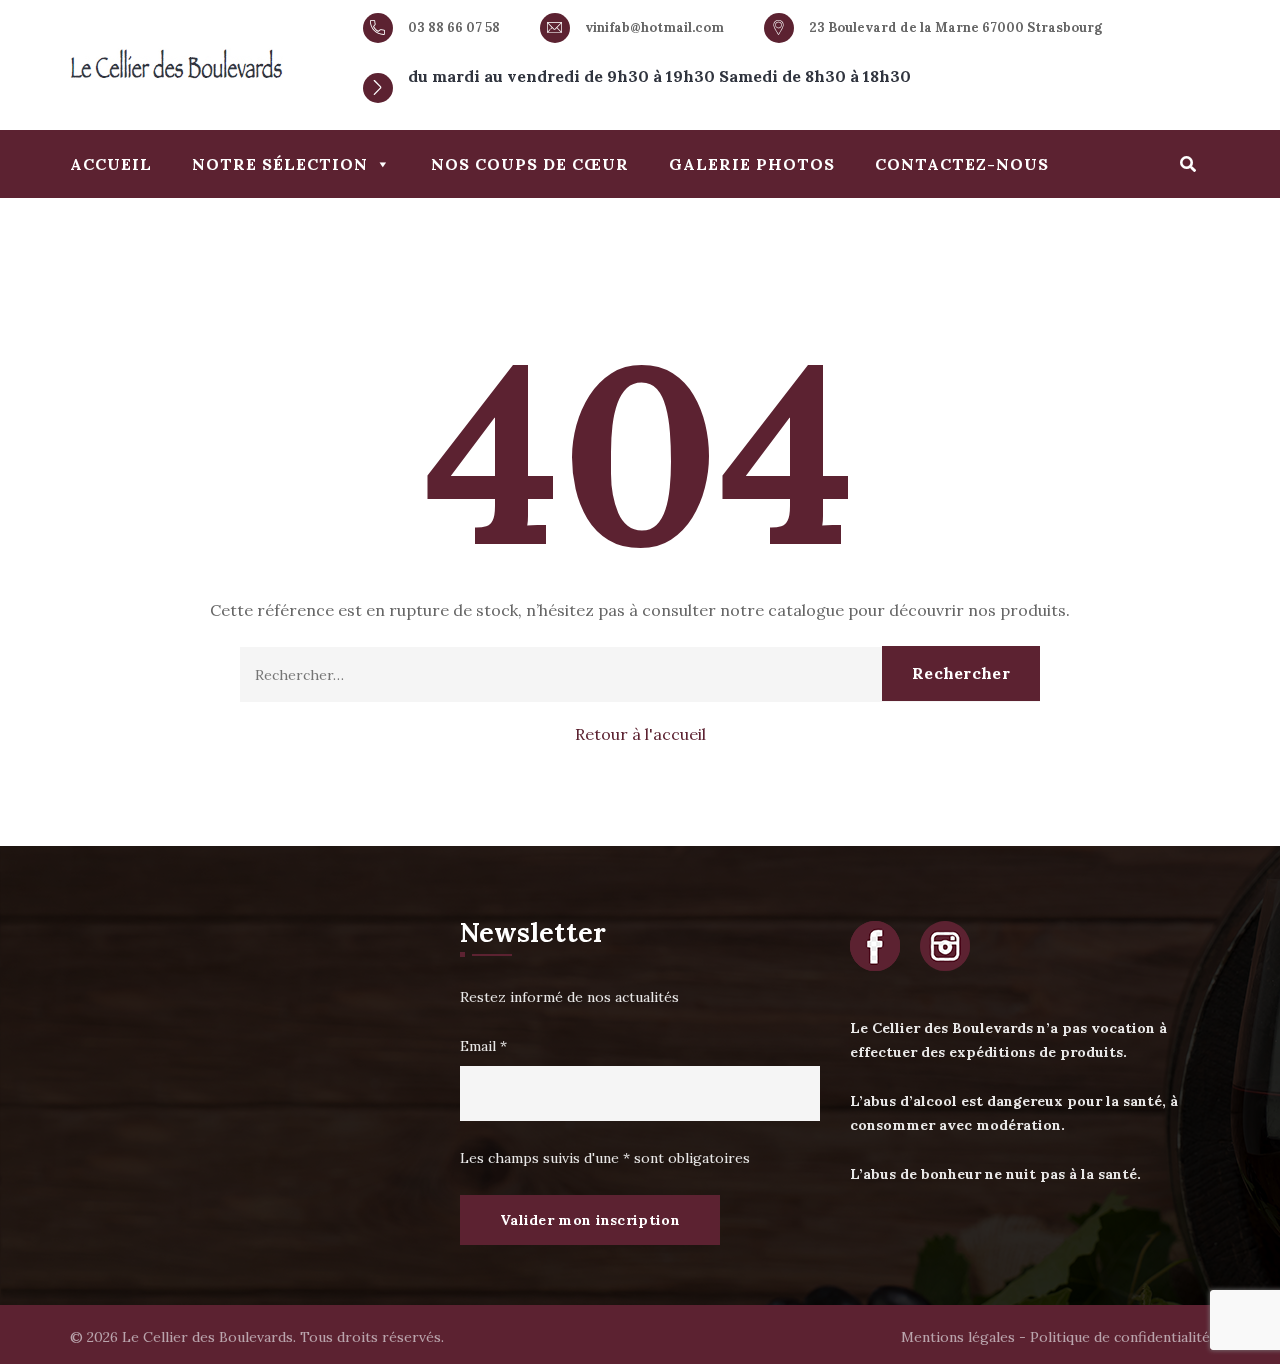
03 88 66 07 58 (454, 27)
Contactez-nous (962, 164)
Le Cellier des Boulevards (207, 1337)
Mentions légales (958, 1337)
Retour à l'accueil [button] (640, 734)
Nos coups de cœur (530, 164)
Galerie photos (752, 164)
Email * (483, 1046)
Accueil (111, 164)
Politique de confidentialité (1120, 1337)
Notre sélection (280, 164)
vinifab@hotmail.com (654, 27)
